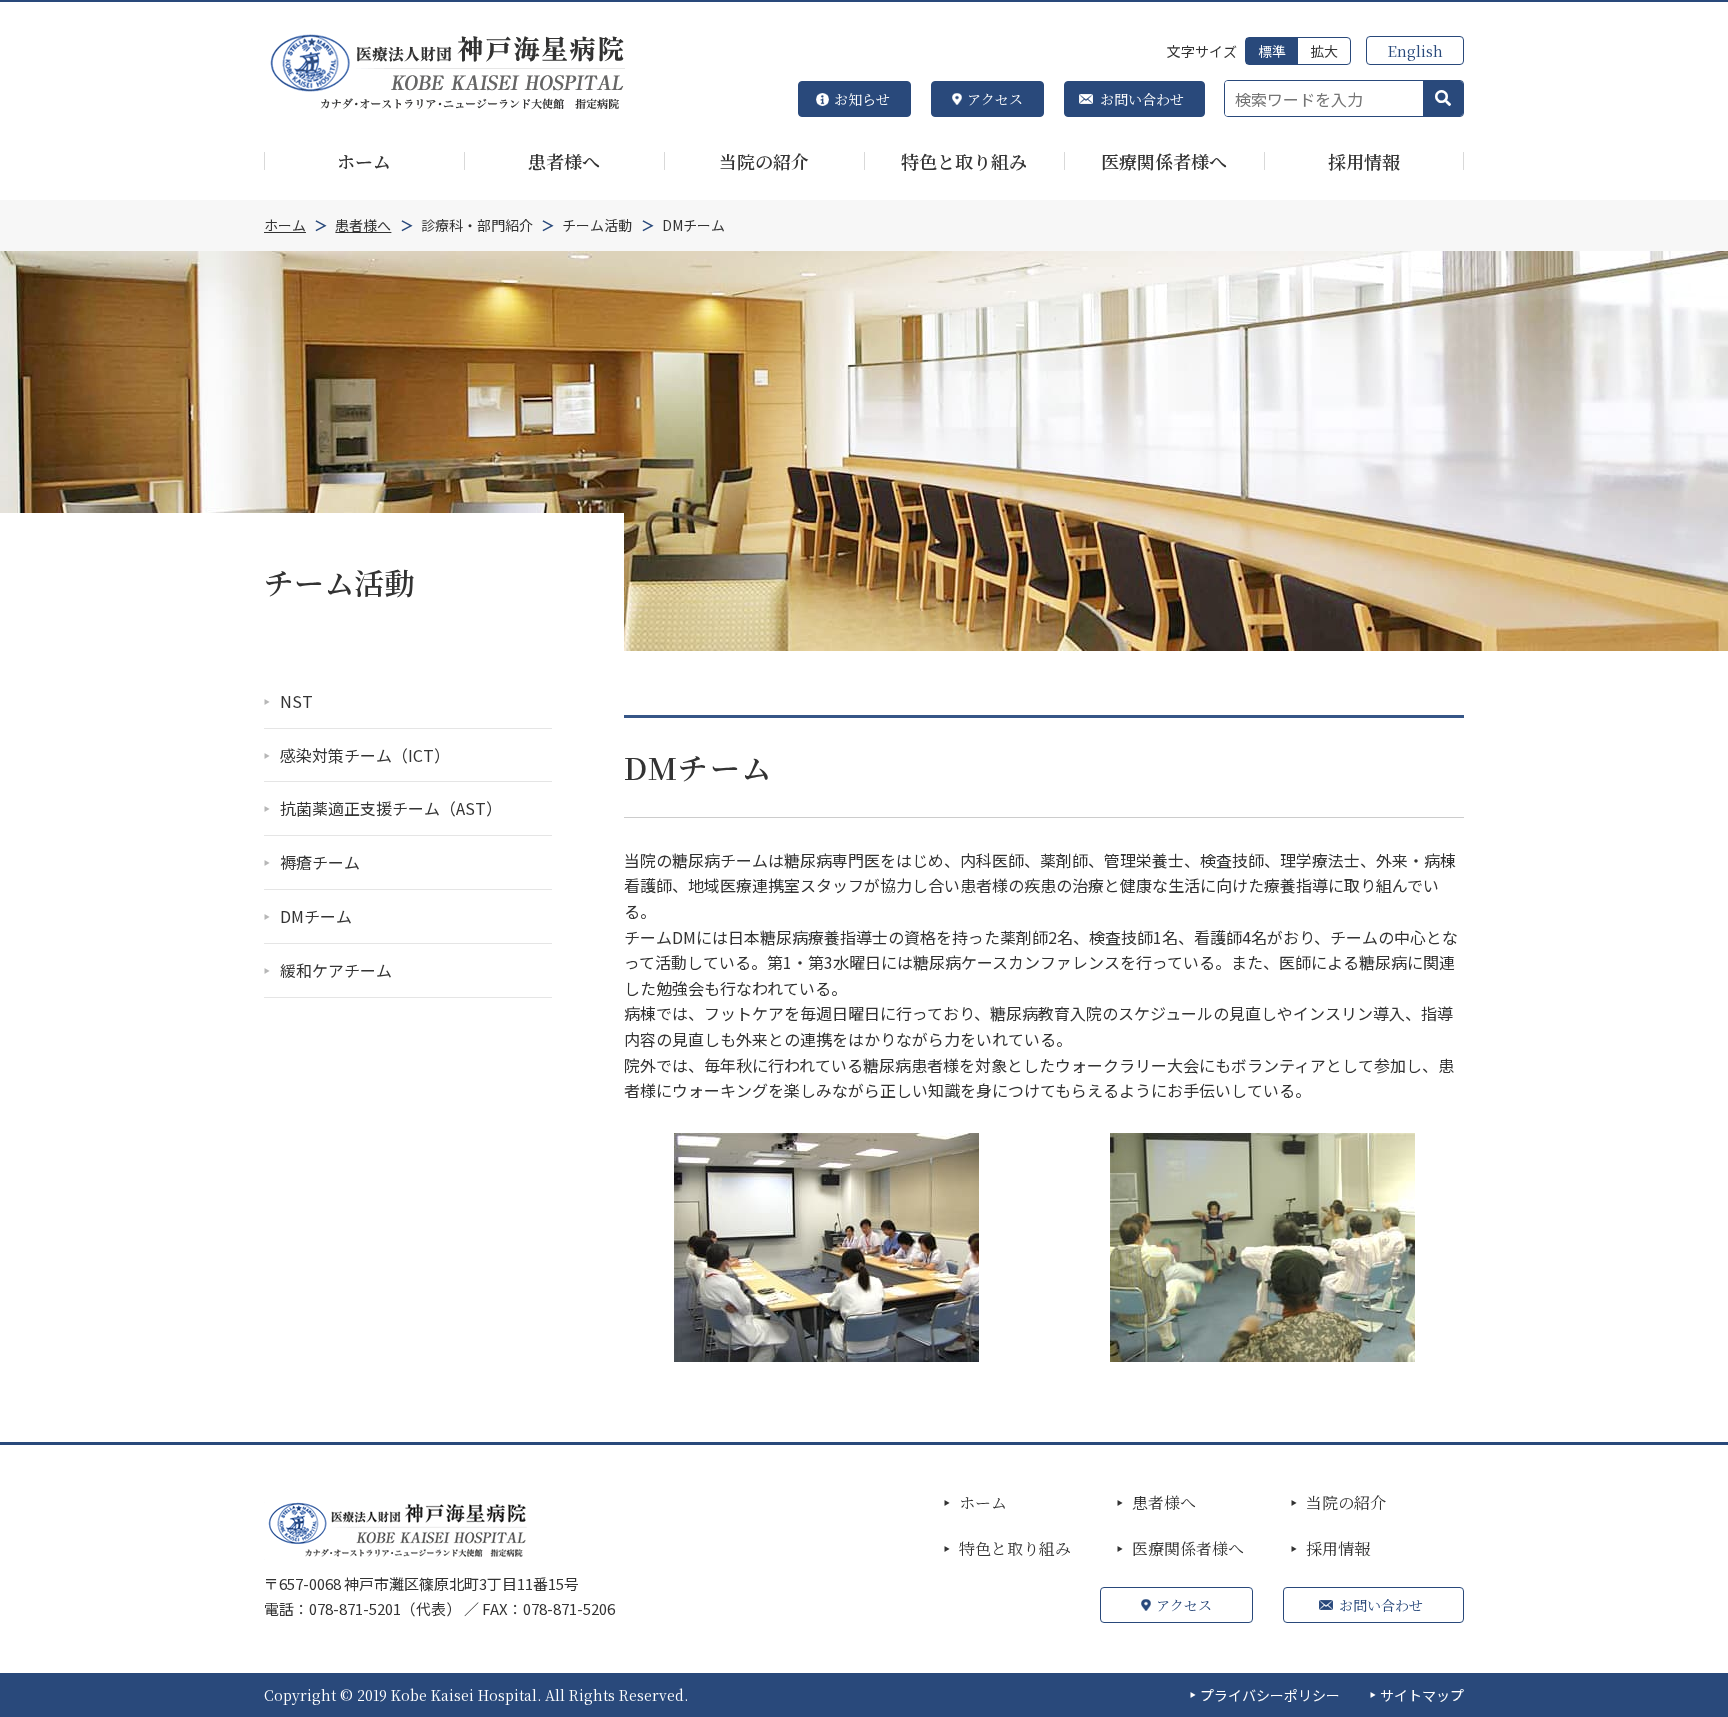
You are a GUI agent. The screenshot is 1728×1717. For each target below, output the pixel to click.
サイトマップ (1422, 1695)
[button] (1443, 99)
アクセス (995, 99)
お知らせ (862, 99)
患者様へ (1164, 1503)
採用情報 (1338, 1549)
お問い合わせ (1142, 99)
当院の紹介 (1346, 1503)
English (1415, 50)
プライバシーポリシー (1270, 1695)
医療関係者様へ (1188, 1549)
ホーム (983, 1503)
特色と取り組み (1015, 1549)
